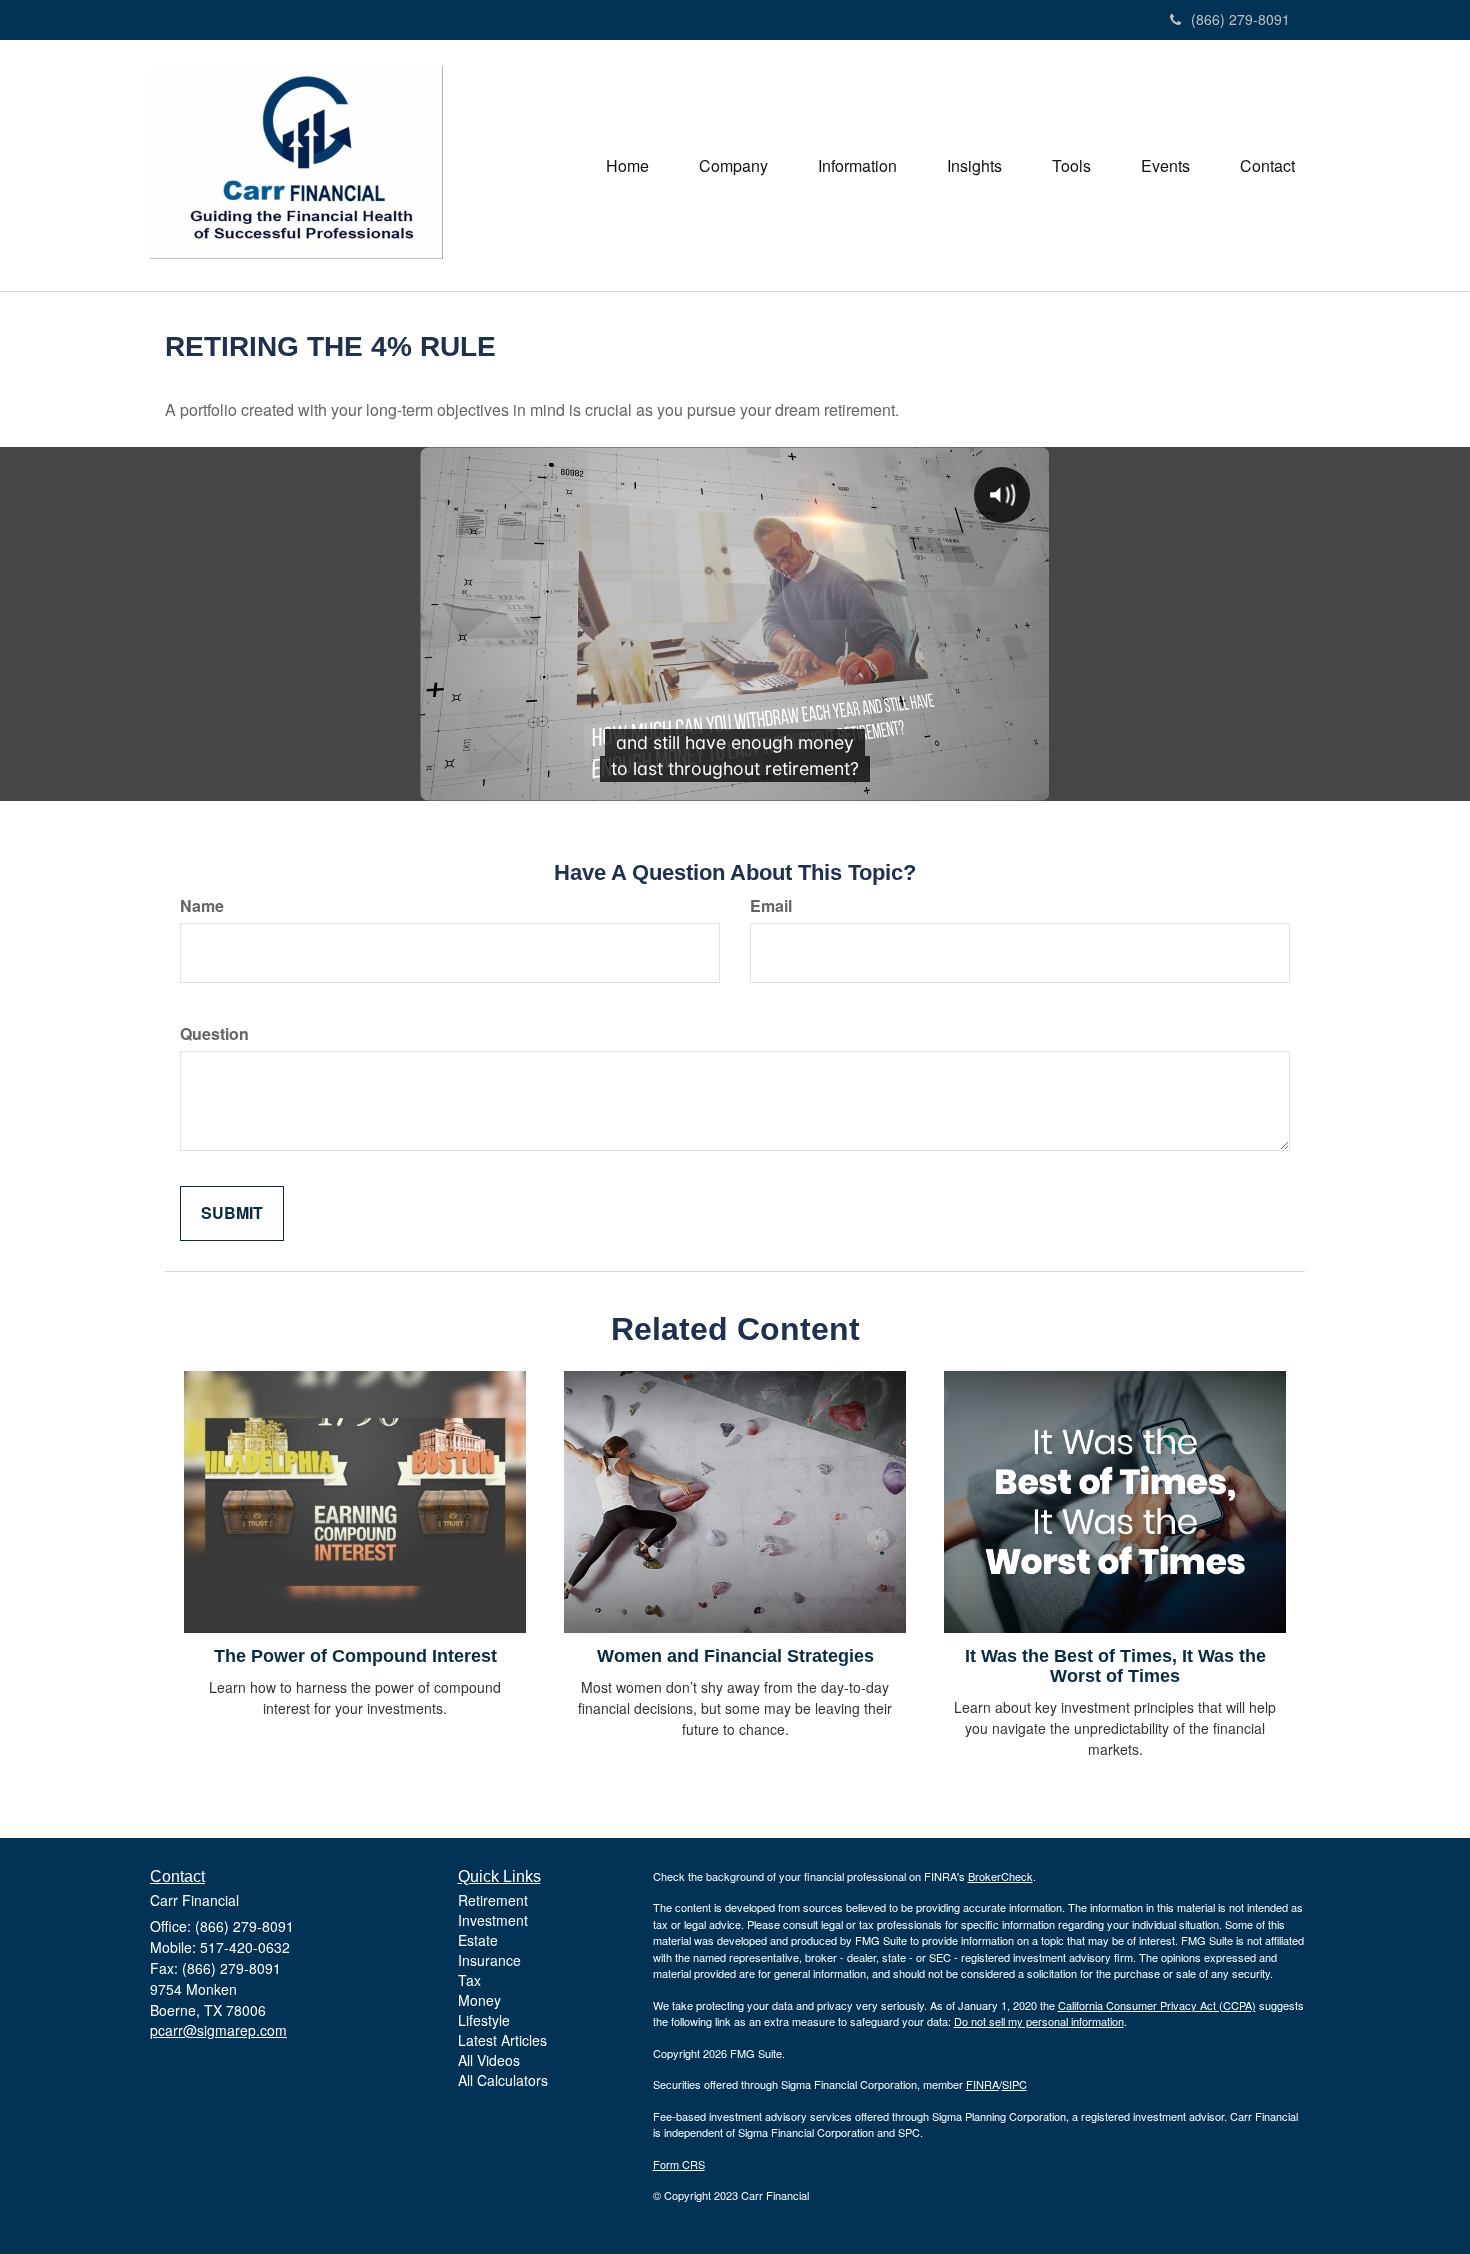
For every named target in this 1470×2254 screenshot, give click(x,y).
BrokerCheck (1000, 1876)
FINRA (982, 2084)
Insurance (489, 1960)
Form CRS (679, 2164)
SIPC (1014, 2084)
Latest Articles (502, 2040)
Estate (478, 1940)
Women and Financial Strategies (735, 1656)
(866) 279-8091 (1240, 19)
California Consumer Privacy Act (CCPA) (1157, 2005)
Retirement (493, 1900)
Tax (469, 1980)
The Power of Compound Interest (355, 1656)
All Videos (489, 2060)
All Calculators (503, 2080)
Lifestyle (484, 2020)
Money (479, 2000)
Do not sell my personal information (1039, 2021)
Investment (493, 1920)
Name (202, 906)
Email (771, 906)
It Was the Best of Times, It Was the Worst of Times (1115, 1666)
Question (214, 1034)
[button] (733, 166)
